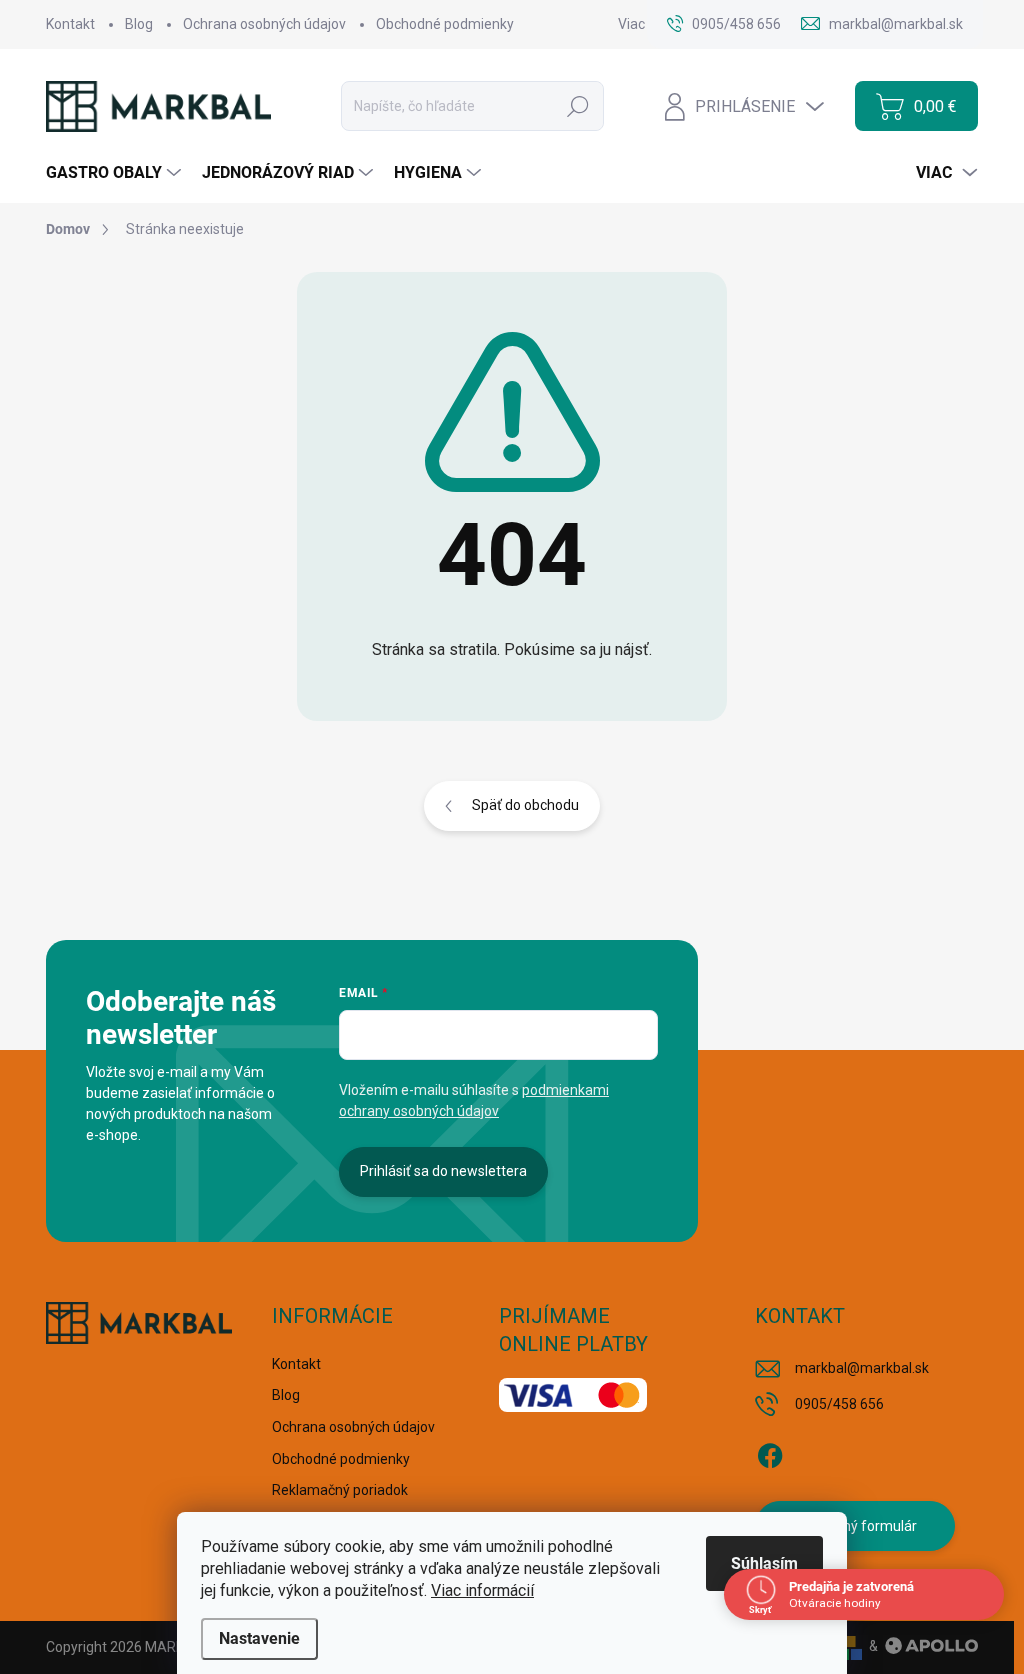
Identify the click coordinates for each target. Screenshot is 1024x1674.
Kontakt (70, 24)
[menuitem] (116, 173)
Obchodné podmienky (445, 24)
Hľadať (578, 106)
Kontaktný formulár (855, 1526)
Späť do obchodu (525, 805)
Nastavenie (259, 1638)
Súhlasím (764, 1563)
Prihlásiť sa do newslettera (443, 1171)
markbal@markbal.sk (862, 1368)
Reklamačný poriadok (340, 1490)
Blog (139, 24)
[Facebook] (770, 1452)
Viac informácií (482, 1590)
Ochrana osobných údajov (264, 24)
